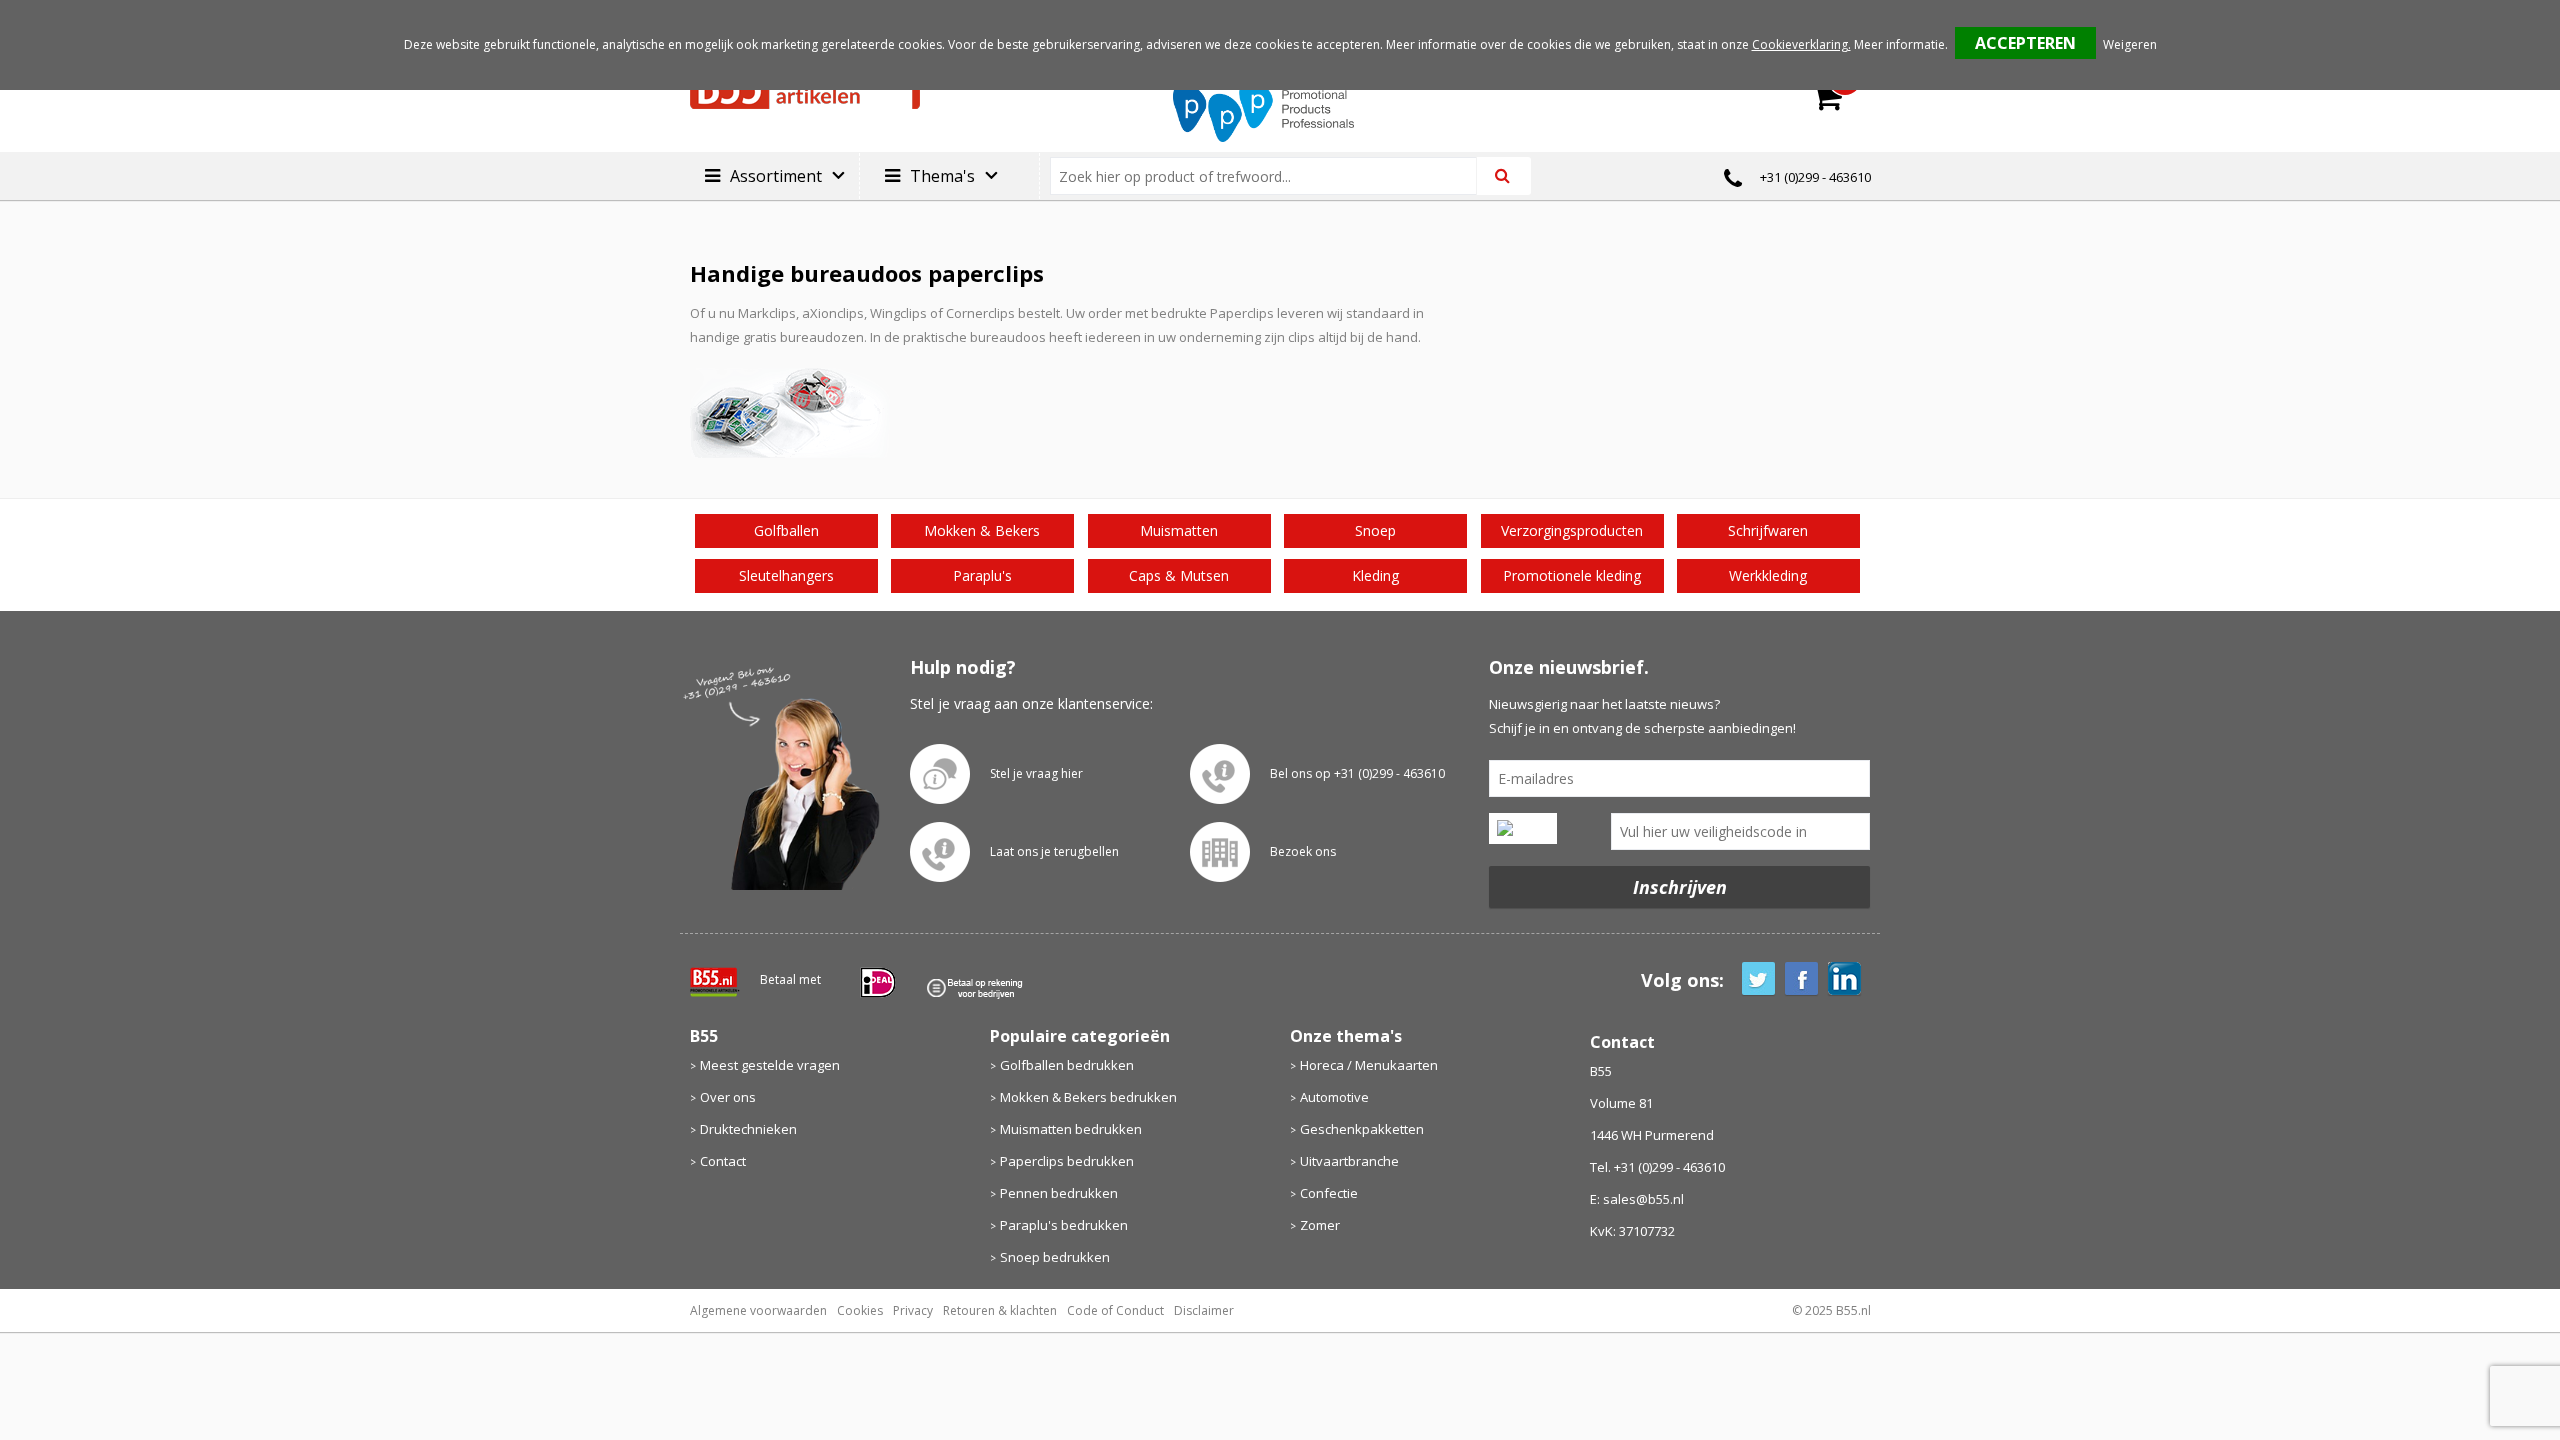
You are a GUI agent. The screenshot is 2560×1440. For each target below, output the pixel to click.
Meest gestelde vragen (770, 1065)
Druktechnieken (748, 1129)
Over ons (728, 1097)
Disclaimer (1204, 1310)
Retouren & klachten (1000, 1310)
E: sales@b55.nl (1637, 1199)
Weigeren (2130, 44)
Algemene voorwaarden (758, 1310)
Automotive (1334, 1097)
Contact (723, 1161)
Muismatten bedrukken (1071, 1129)
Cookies (860, 1310)
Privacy (913, 1310)
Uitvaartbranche (1349, 1161)
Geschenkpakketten (1362, 1129)
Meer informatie (1899, 44)
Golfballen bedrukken (1067, 1065)
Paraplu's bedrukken (1064, 1225)
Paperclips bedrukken (1067, 1161)
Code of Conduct (1115, 1310)
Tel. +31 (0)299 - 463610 (1657, 1167)
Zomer (1320, 1225)
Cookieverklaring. (1801, 44)
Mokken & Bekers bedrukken (1088, 1097)
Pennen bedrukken (1059, 1193)
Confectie (1329, 1193)
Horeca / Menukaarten (1369, 1065)
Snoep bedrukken (1055, 1257)
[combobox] (1271, 176)
